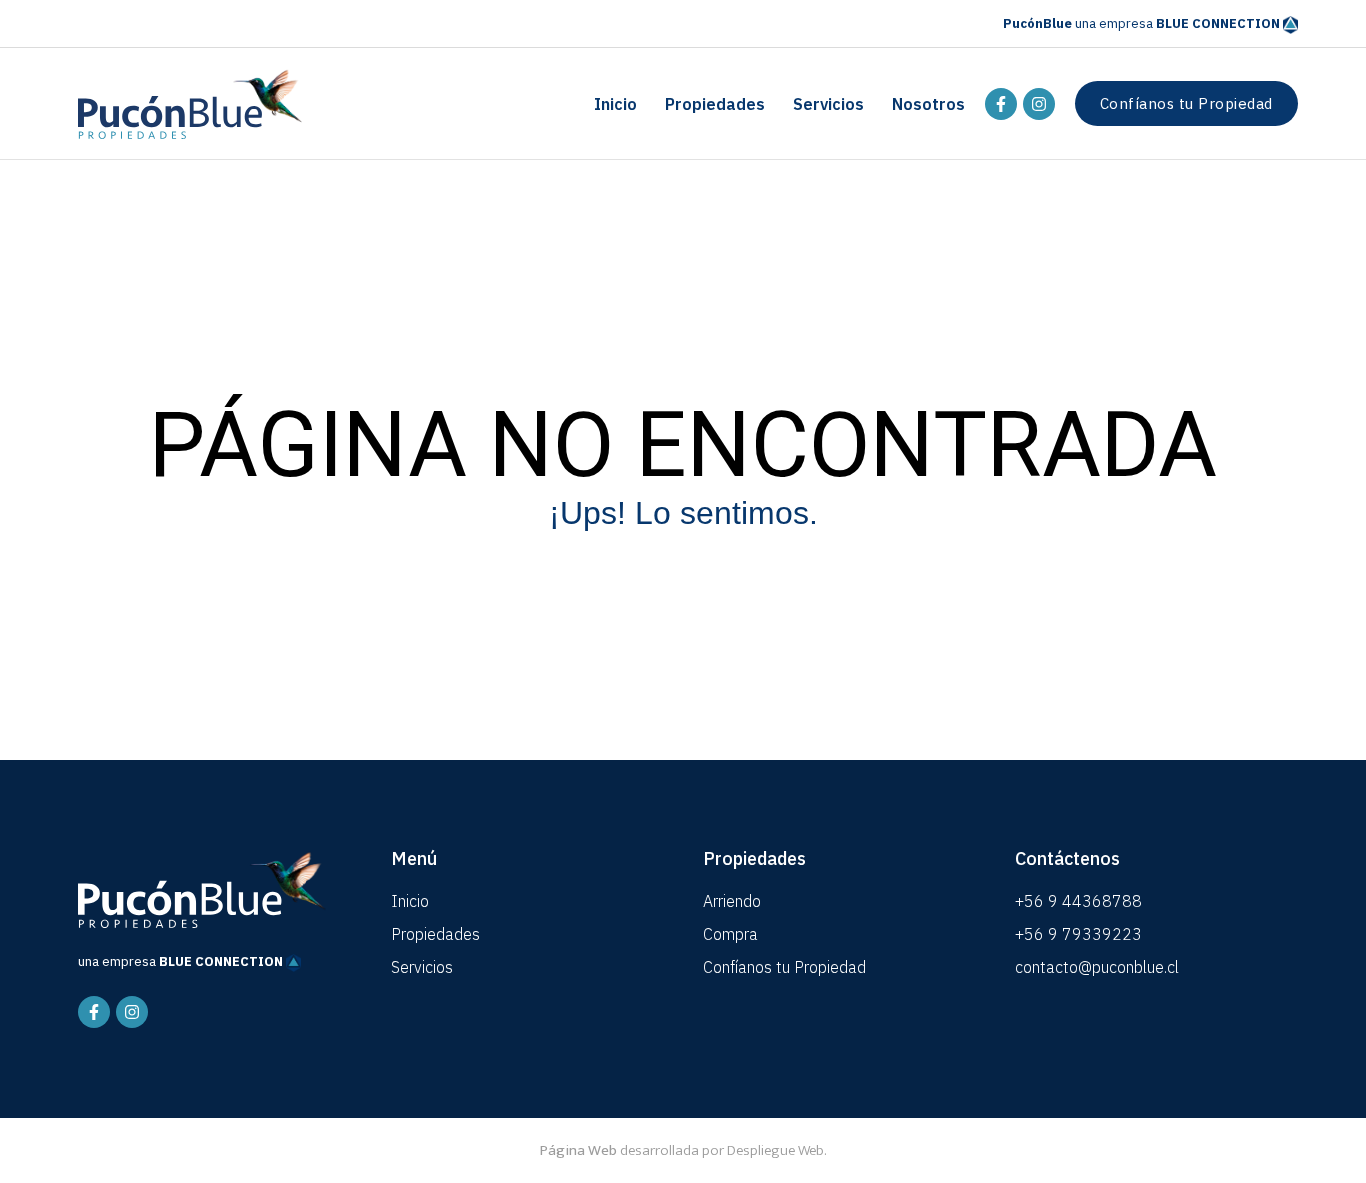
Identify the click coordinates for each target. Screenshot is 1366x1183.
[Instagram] (1039, 104)
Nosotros (928, 104)
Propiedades (715, 104)
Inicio (615, 104)
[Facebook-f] (1001, 104)
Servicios (828, 104)
